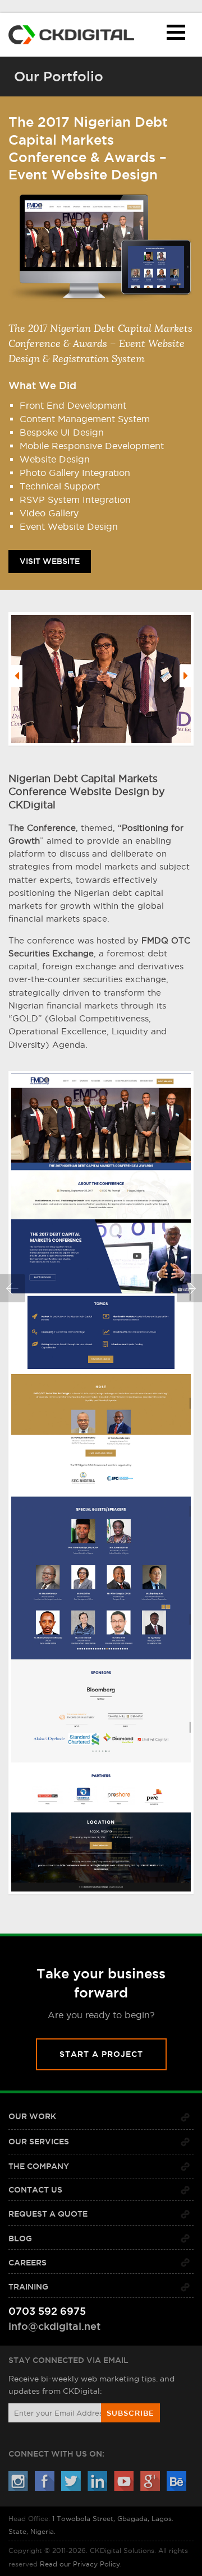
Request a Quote (48, 2214)
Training (28, 2287)
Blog (20, 2239)
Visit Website (50, 558)
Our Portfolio (59, 76)
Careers (27, 2263)
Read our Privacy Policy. (81, 2564)
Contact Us (35, 2190)
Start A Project (101, 2054)
